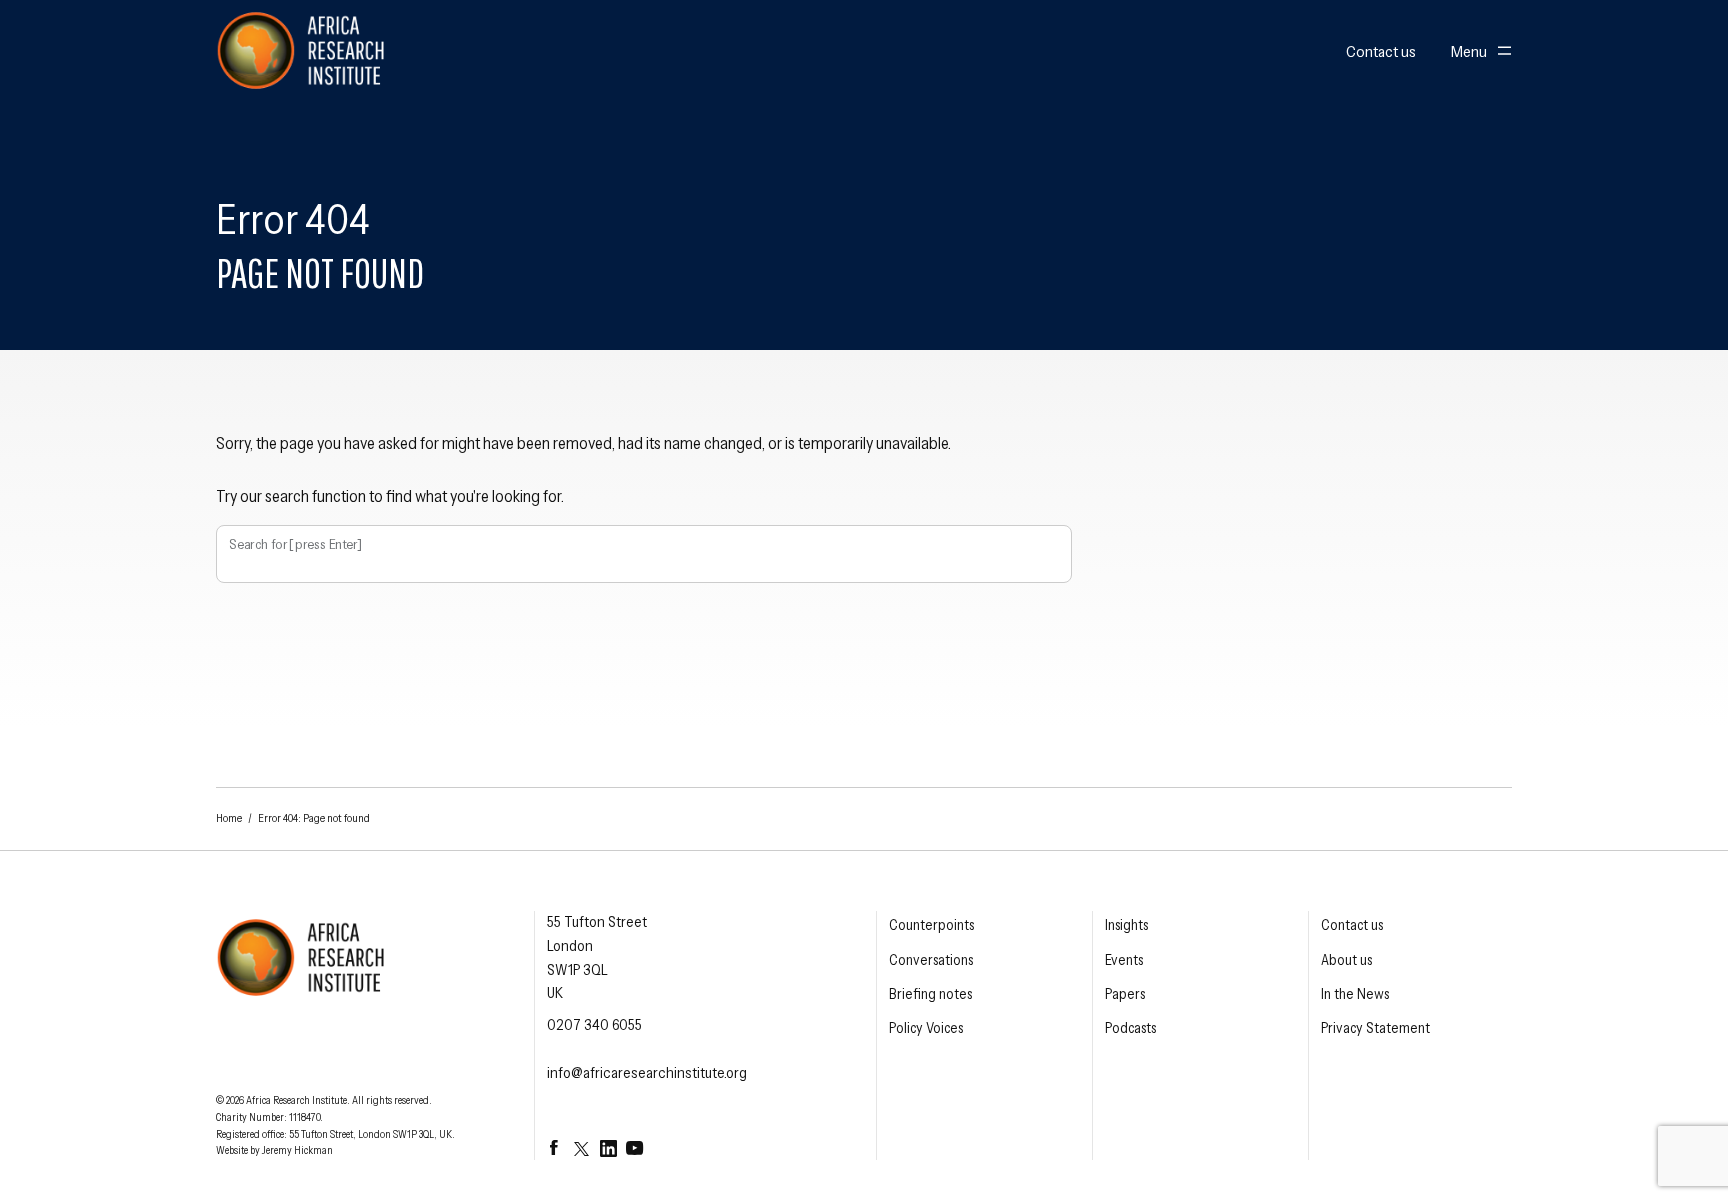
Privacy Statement (1375, 1028)
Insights (1126, 925)
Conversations (931, 960)
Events (1124, 960)
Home (229, 818)
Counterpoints (931, 925)
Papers (1125, 994)
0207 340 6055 (594, 1025)
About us (1346, 960)
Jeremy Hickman (297, 1150)
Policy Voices (926, 1028)
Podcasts (1130, 1028)
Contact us (1381, 52)
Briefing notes (930, 994)
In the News (1355, 994)
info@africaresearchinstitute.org (647, 1073)
